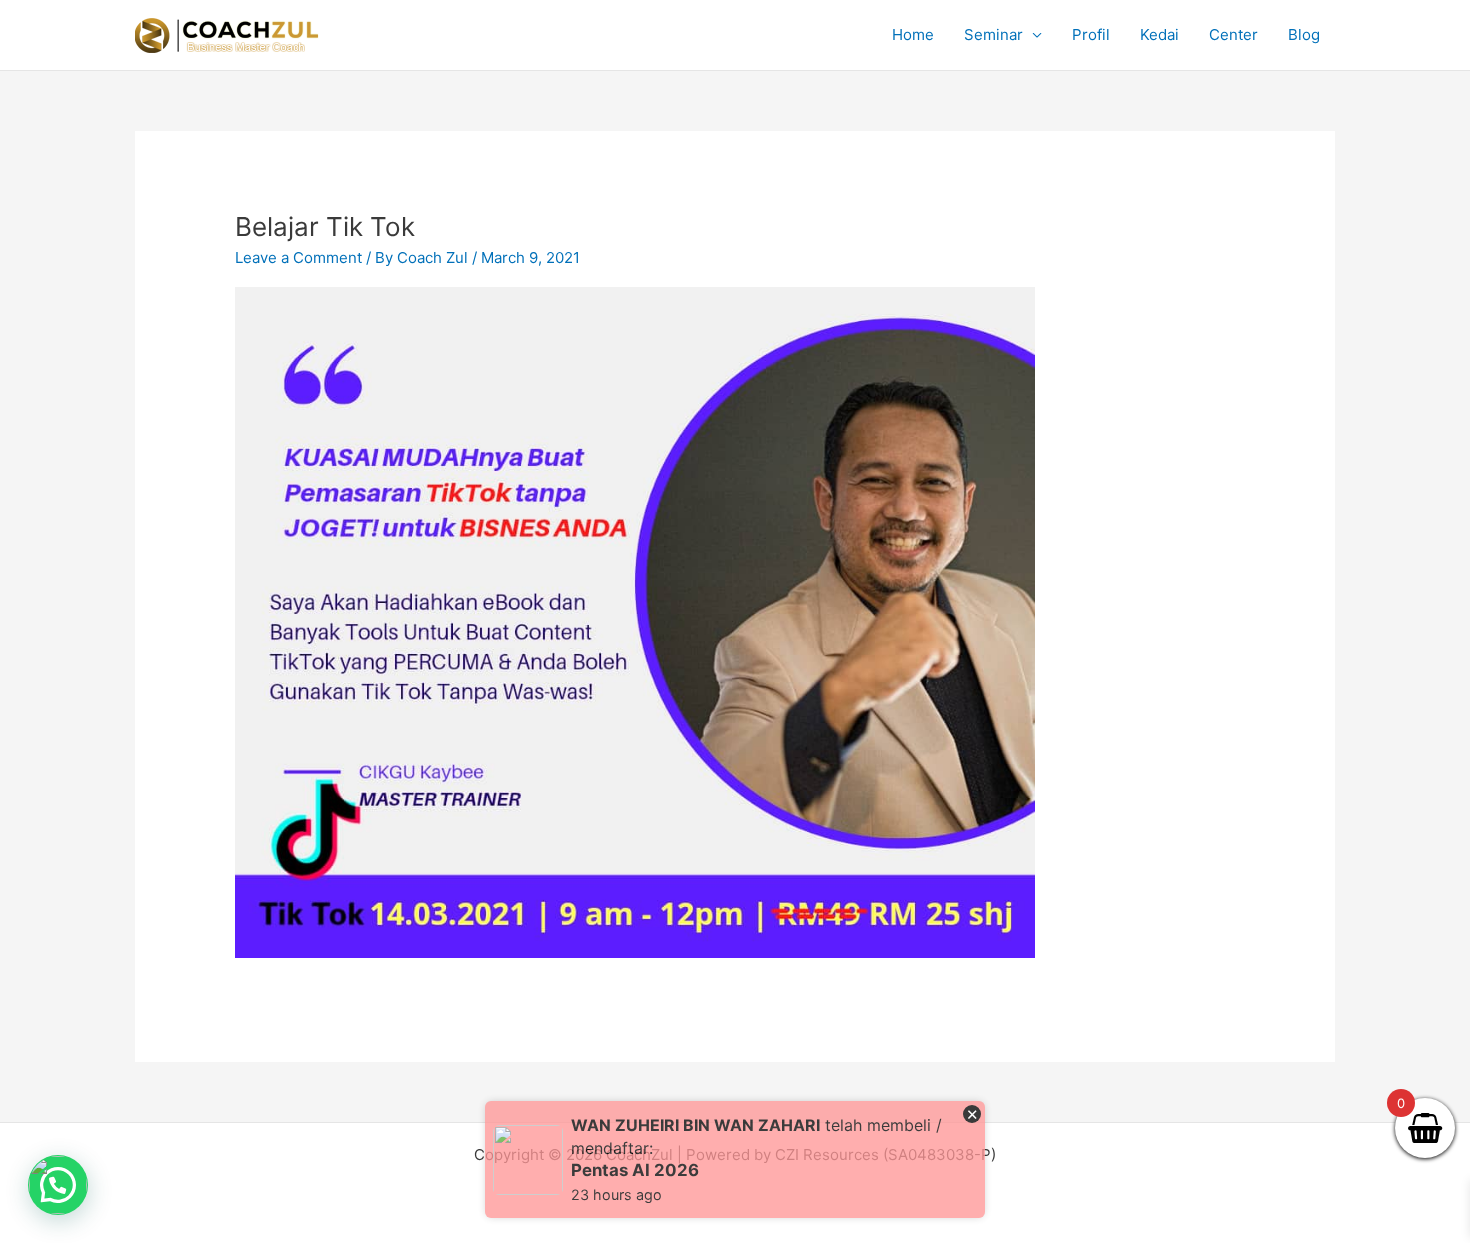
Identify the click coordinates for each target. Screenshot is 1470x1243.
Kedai (1159, 34)
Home (913, 34)
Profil (1091, 34)
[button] (58, 1185)
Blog (1304, 34)
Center (1233, 34)
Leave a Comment (298, 257)
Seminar (993, 34)
